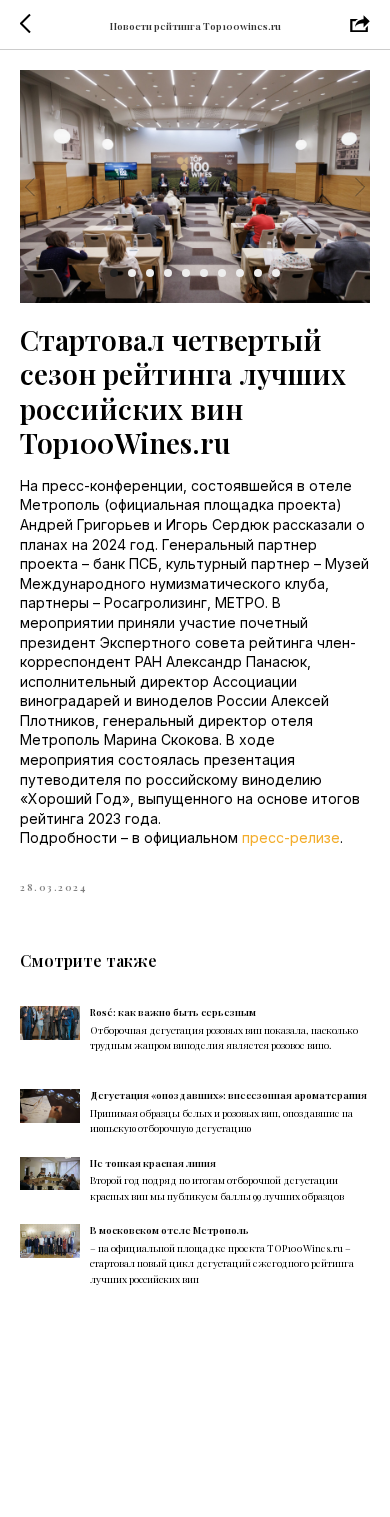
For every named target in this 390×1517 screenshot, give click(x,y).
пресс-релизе (291, 837)
